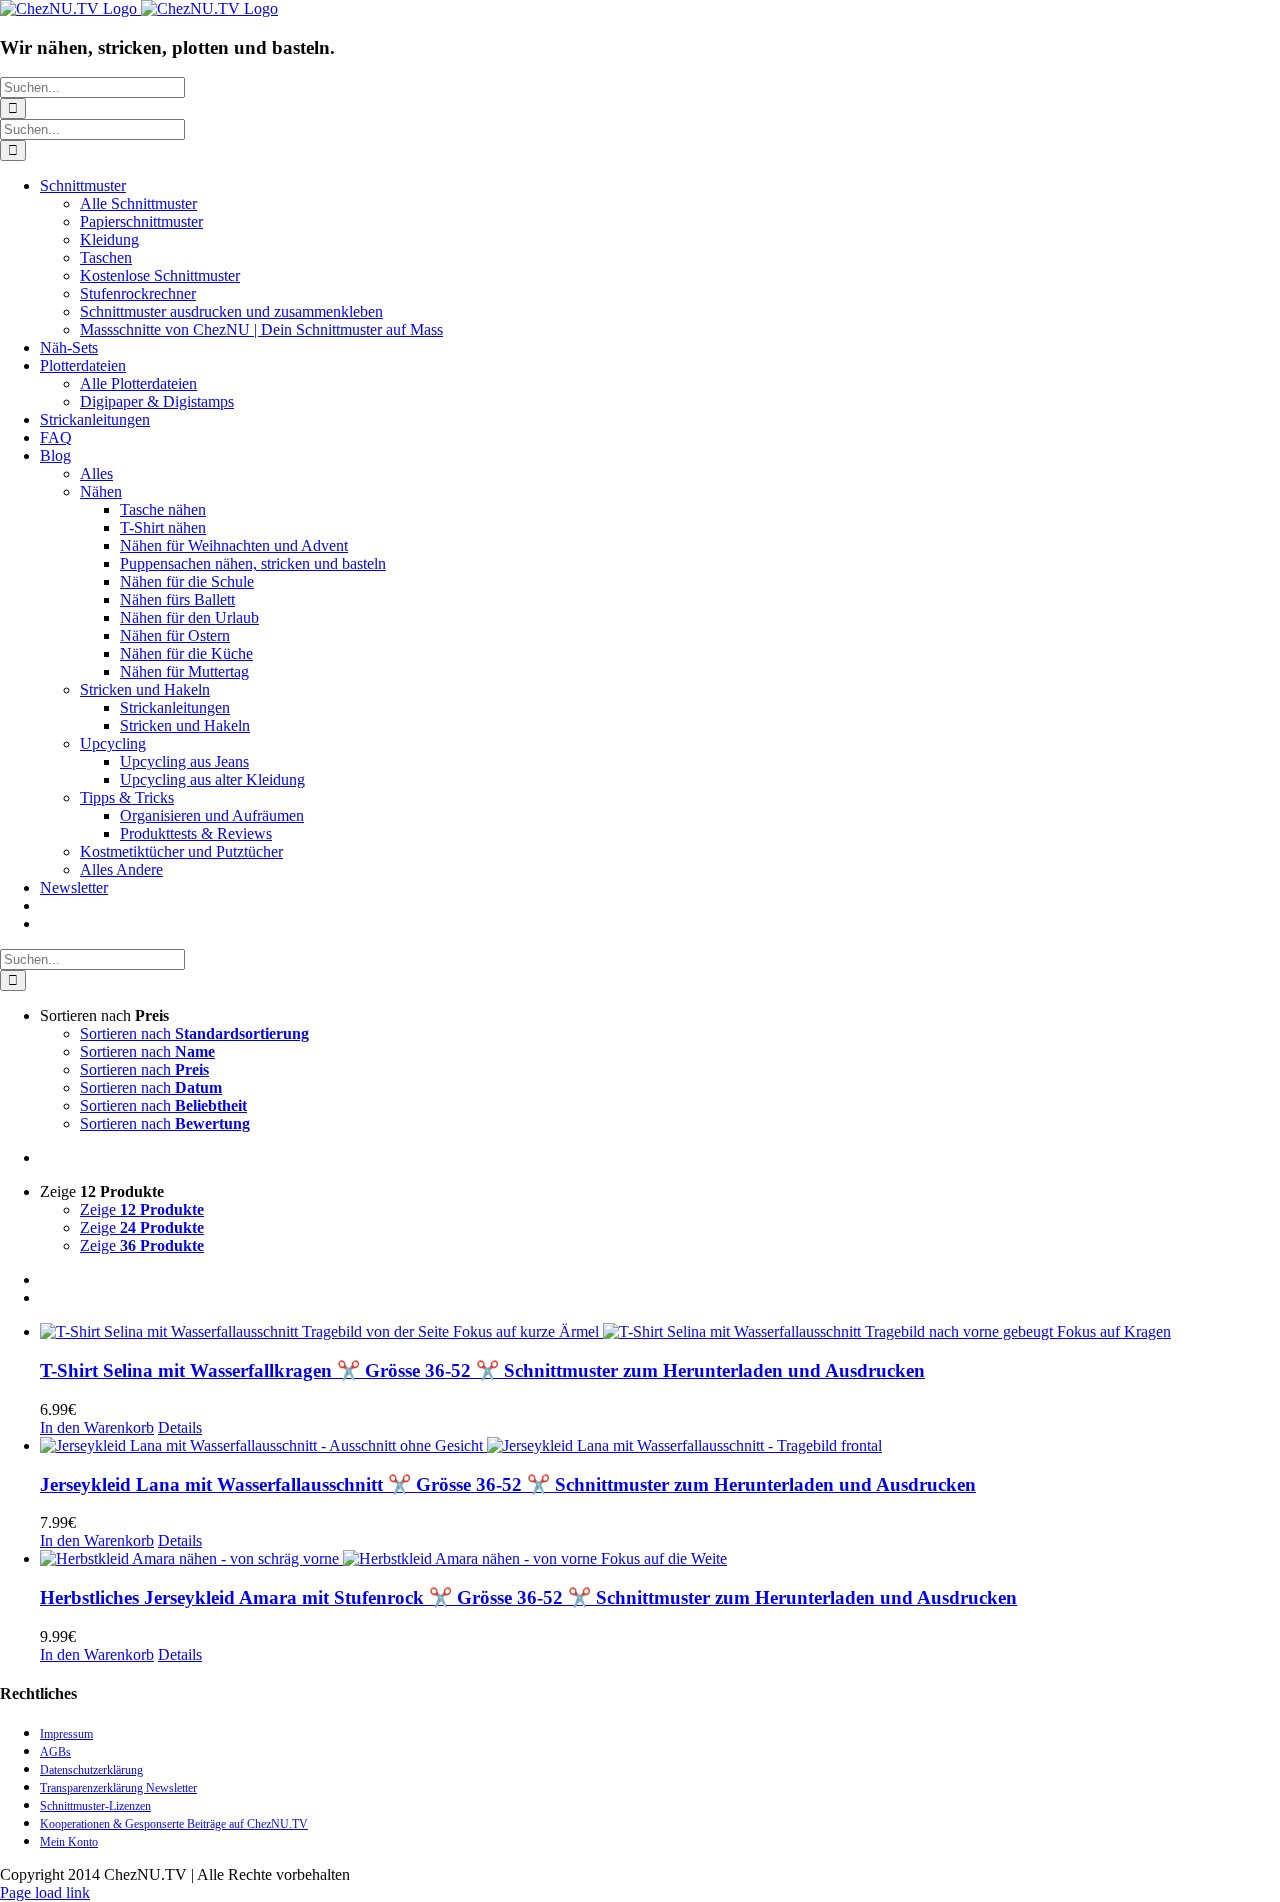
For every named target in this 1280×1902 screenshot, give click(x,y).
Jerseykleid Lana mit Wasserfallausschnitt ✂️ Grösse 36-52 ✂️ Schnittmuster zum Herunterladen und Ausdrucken (508, 1484)
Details (180, 1427)
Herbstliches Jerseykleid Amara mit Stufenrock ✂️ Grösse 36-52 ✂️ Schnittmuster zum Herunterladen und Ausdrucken (528, 1597)
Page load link (45, 1892)
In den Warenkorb (97, 1427)
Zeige (142, 1209)
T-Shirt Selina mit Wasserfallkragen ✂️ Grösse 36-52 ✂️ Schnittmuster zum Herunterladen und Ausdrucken (482, 1370)
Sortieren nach (194, 1033)
